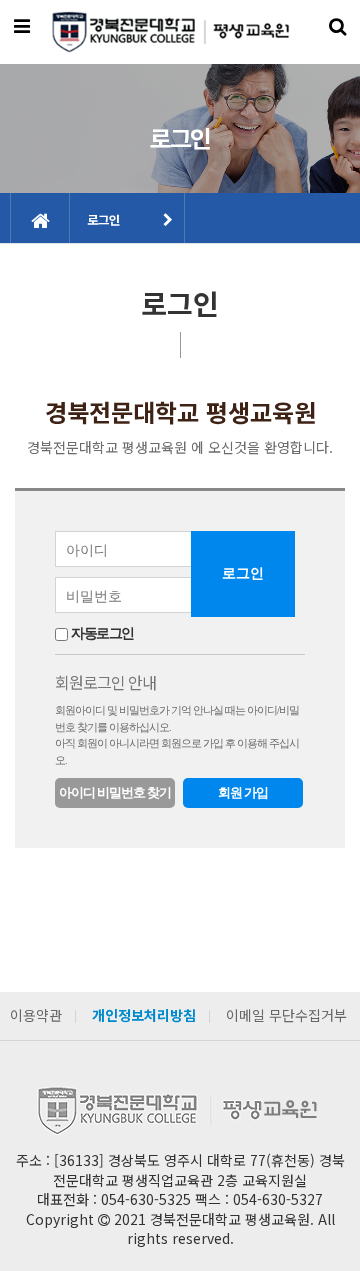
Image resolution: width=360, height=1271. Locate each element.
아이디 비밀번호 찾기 (115, 792)
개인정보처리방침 (144, 1015)
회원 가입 (243, 792)
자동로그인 (102, 633)
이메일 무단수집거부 (286, 1015)
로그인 (103, 219)
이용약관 (36, 1015)
